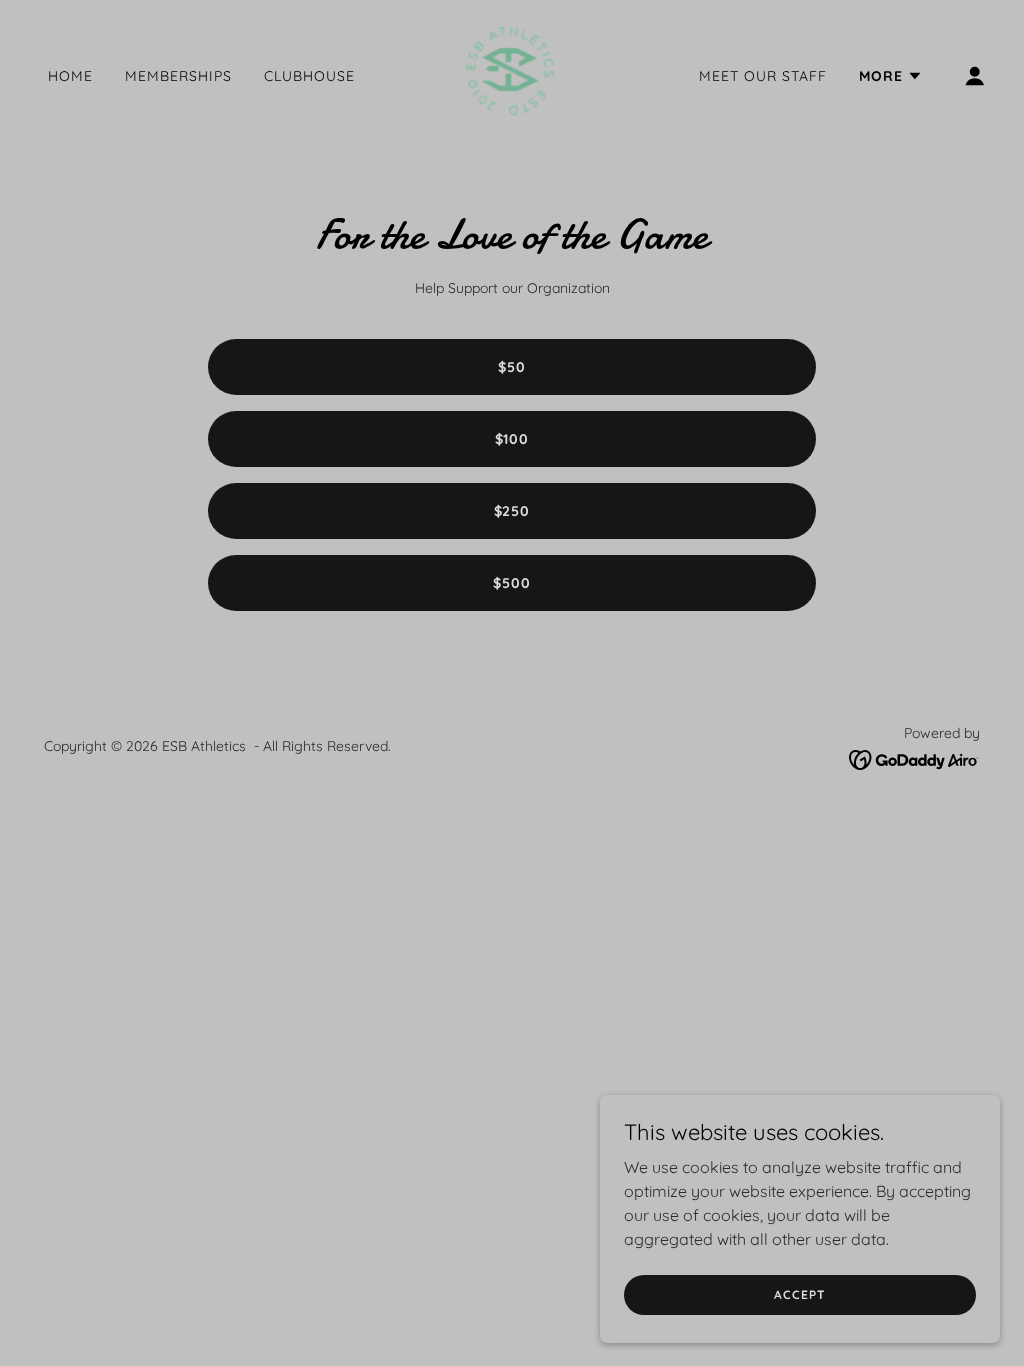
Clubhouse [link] (309, 76)
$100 (512, 439)
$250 (512, 511)
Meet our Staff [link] (763, 76)
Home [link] (70, 76)
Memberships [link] (178, 76)
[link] (512, 74)
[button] (891, 76)
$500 (512, 583)
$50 (512, 367)
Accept (799, 1294)
